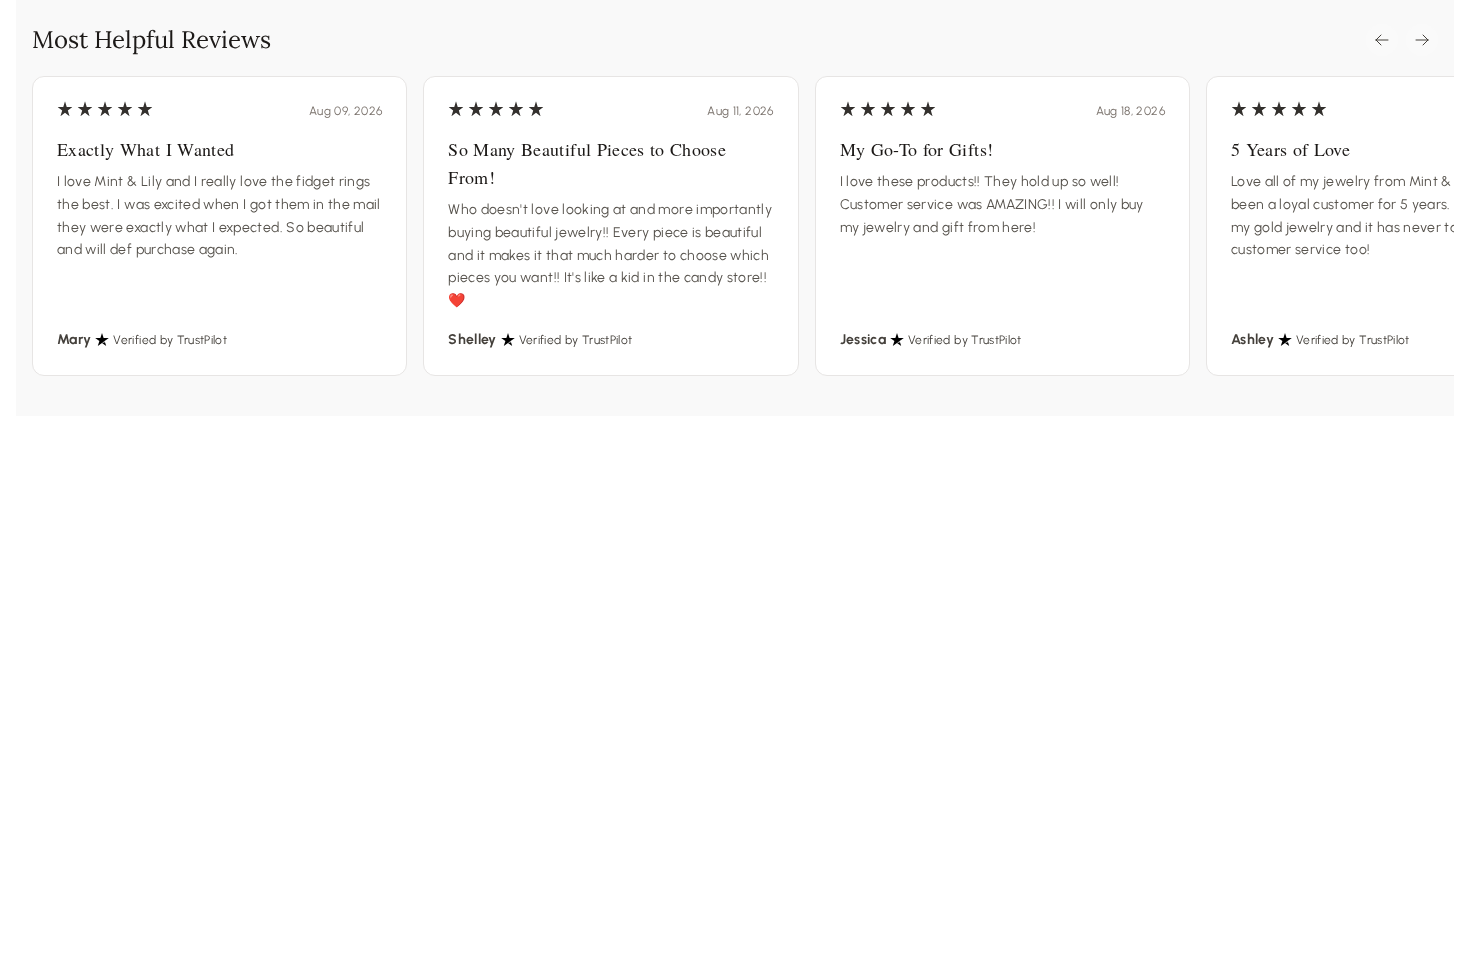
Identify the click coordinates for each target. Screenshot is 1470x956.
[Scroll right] (1422, 40)
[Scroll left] (1382, 40)
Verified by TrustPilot (170, 340)
